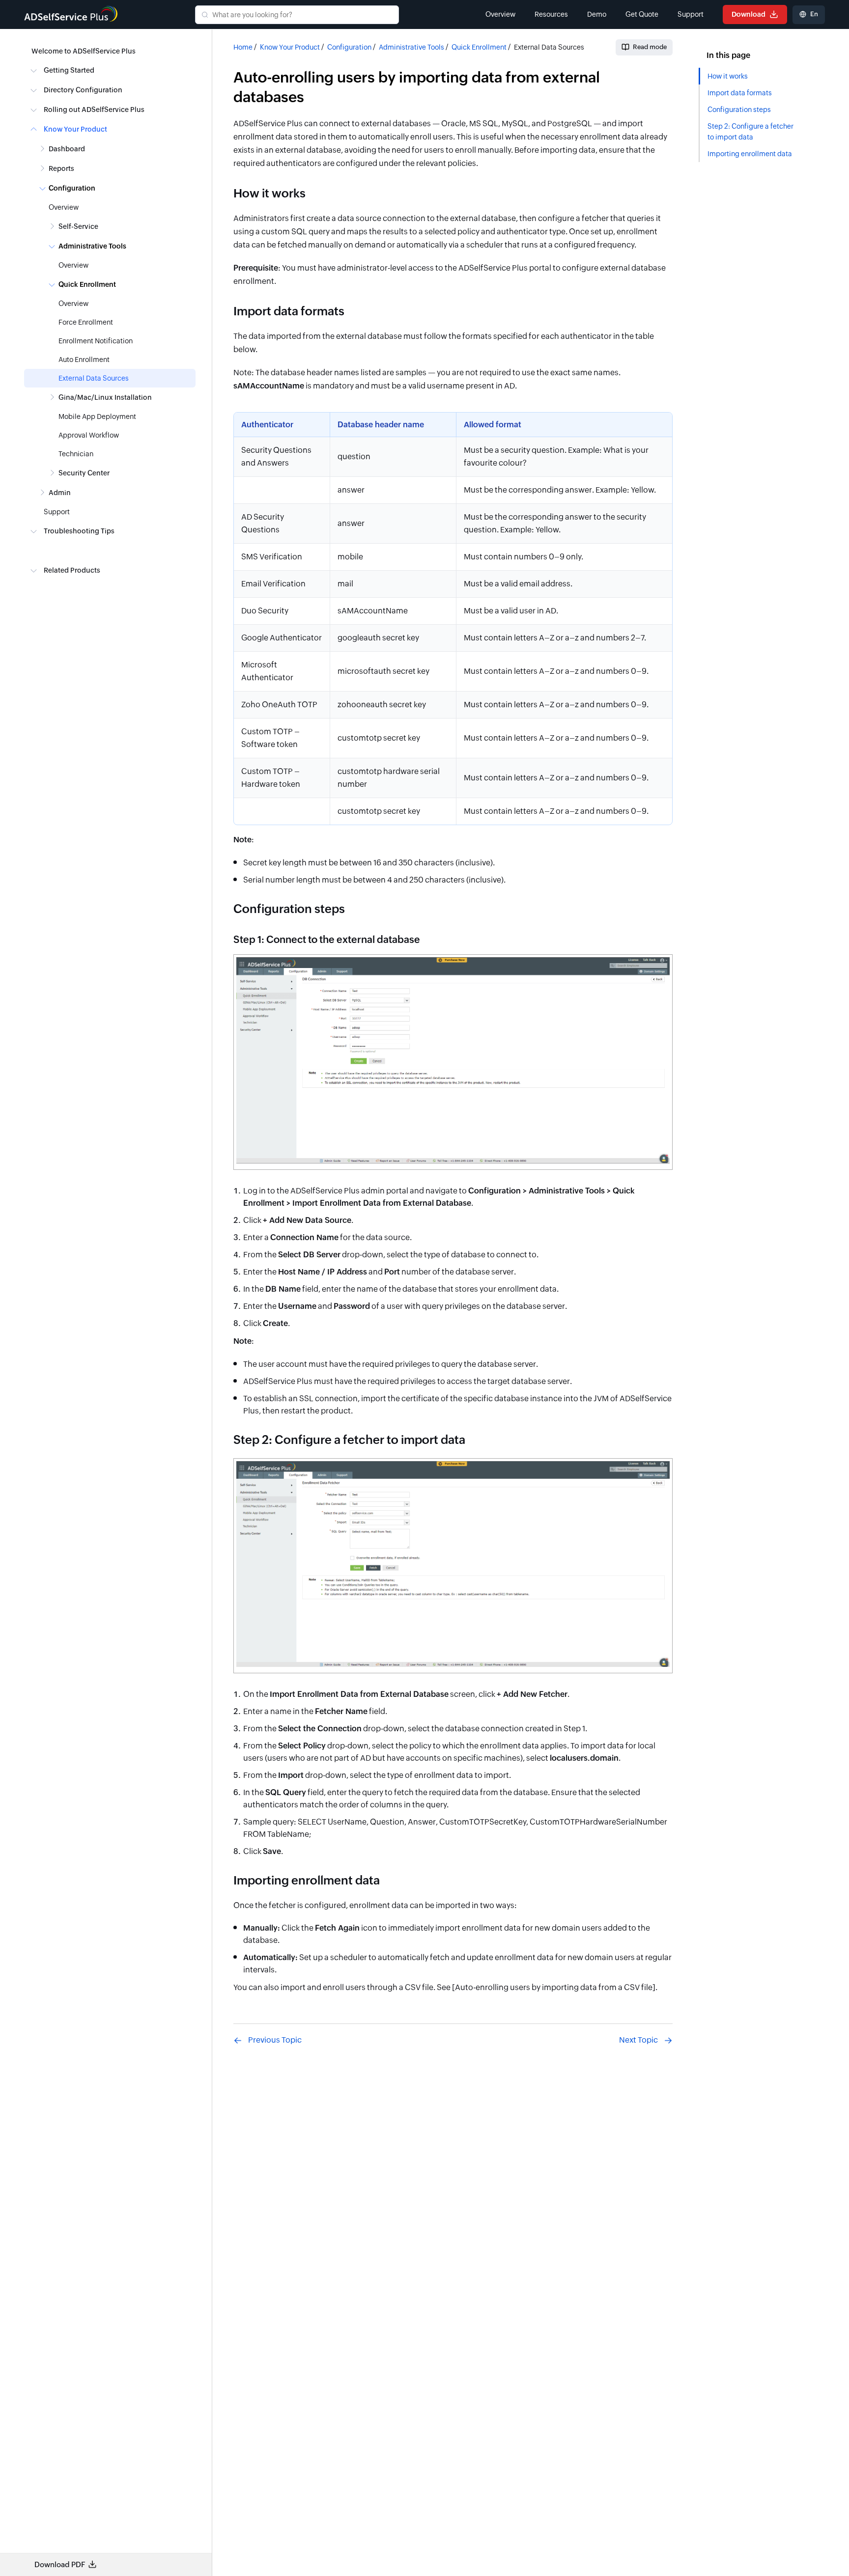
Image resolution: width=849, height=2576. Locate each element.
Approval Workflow (89, 435)
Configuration (349, 47)
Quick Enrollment (479, 47)
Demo (597, 14)
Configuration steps (739, 110)
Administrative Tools (411, 47)
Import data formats (740, 93)
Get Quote (642, 14)
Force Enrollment (86, 322)
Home (243, 47)
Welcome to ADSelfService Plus (84, 51)
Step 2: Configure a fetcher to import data (750, 132)
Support (691, 14)
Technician (76, 454)
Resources (551, 14)
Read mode (650, 47)
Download (749, 14)
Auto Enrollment (84, 360)
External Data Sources (94, 378)
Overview (500, 14)
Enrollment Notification (96, 341)
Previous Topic (275, 2040)
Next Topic (638, 2040)
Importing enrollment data (750, 154)
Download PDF (60, 2564)
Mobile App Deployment (97, 416)
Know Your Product (290, 47)
